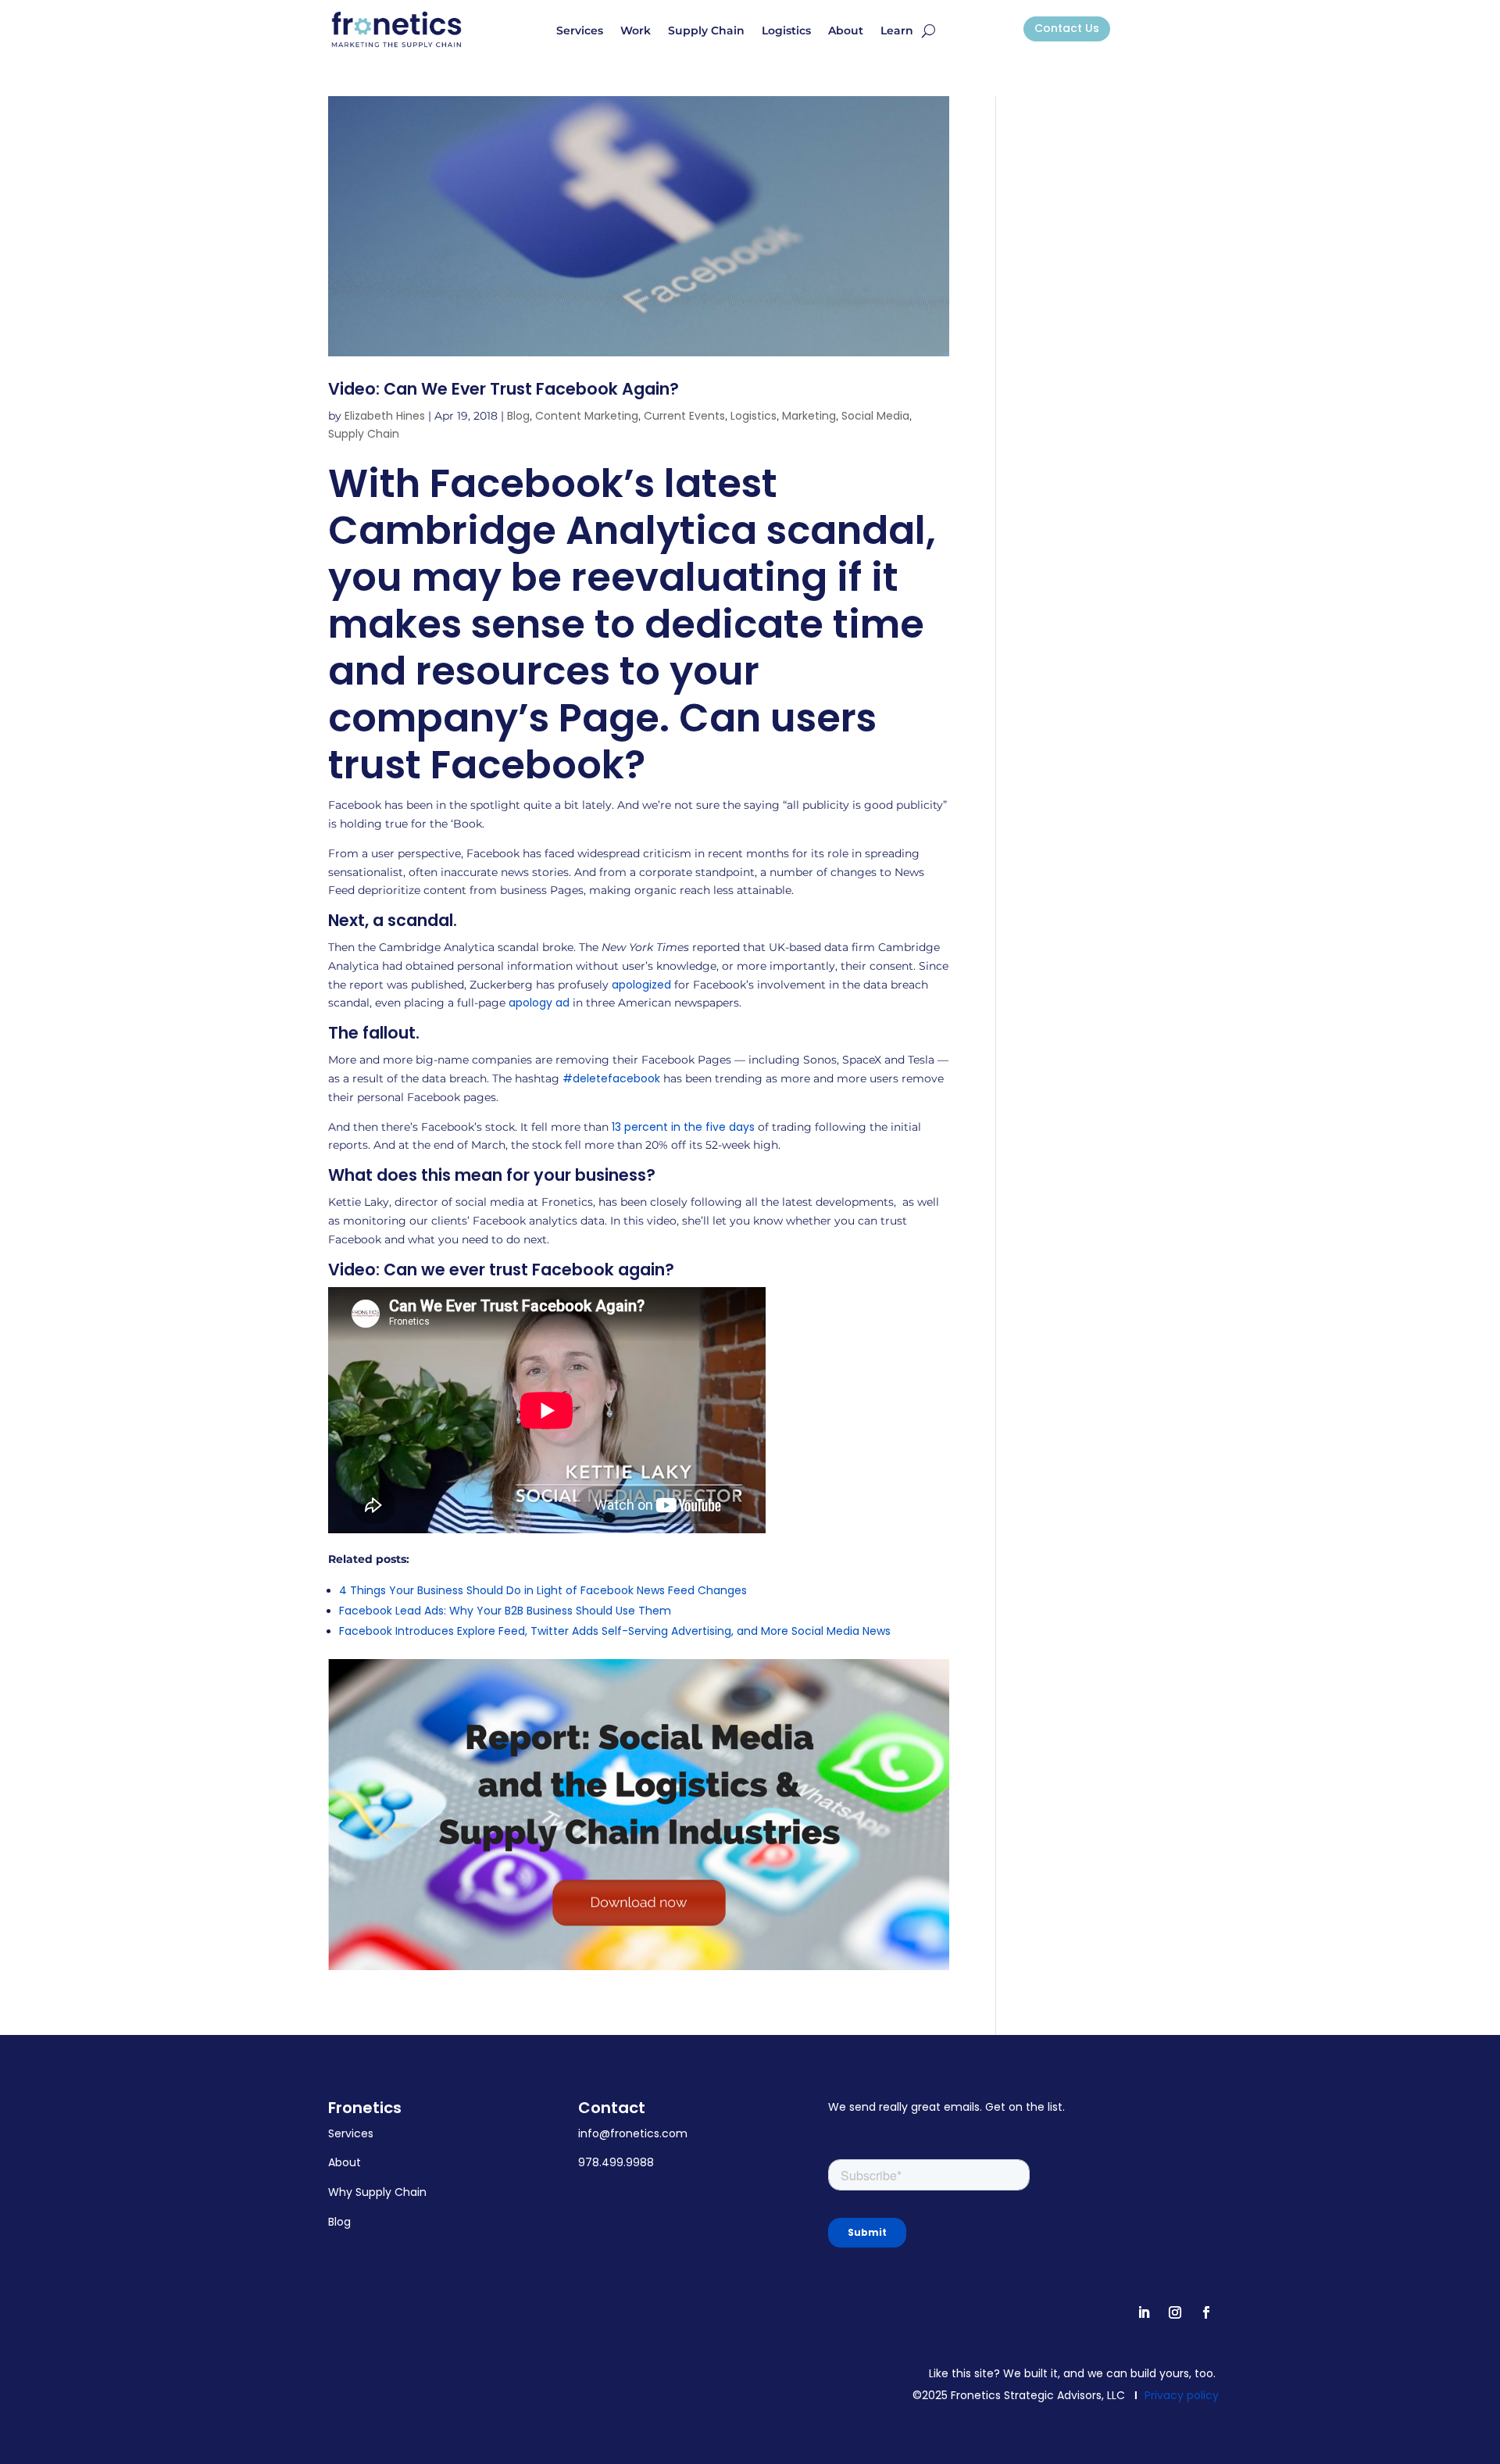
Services (580, 31)
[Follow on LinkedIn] (1144, 2312)
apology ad (539, 1003)
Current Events (684, 416)
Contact (612, 2108)
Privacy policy (1182, 2395)
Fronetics (365, 2108)
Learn (897, 31)
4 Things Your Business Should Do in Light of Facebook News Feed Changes (543, 1590)
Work (636, 31)
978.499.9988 (616, 2162)
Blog (518, 416)
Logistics (786, 31)
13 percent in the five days (683, 1127)
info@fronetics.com (633, 2133)
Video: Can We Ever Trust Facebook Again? (504, 389)
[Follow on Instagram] (1175, 2312)
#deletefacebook (611, 1078)
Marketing (809, 416)
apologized (641, 985)
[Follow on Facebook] (1206, 2312)
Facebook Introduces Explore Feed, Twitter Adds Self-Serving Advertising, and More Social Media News (615, 1631)
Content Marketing (587, 416)
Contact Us (1067, 28)
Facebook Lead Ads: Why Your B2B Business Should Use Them (505, 1611)
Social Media (875, 416)
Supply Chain (706, 31)
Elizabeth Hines (385, 416)
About (846, 31)
